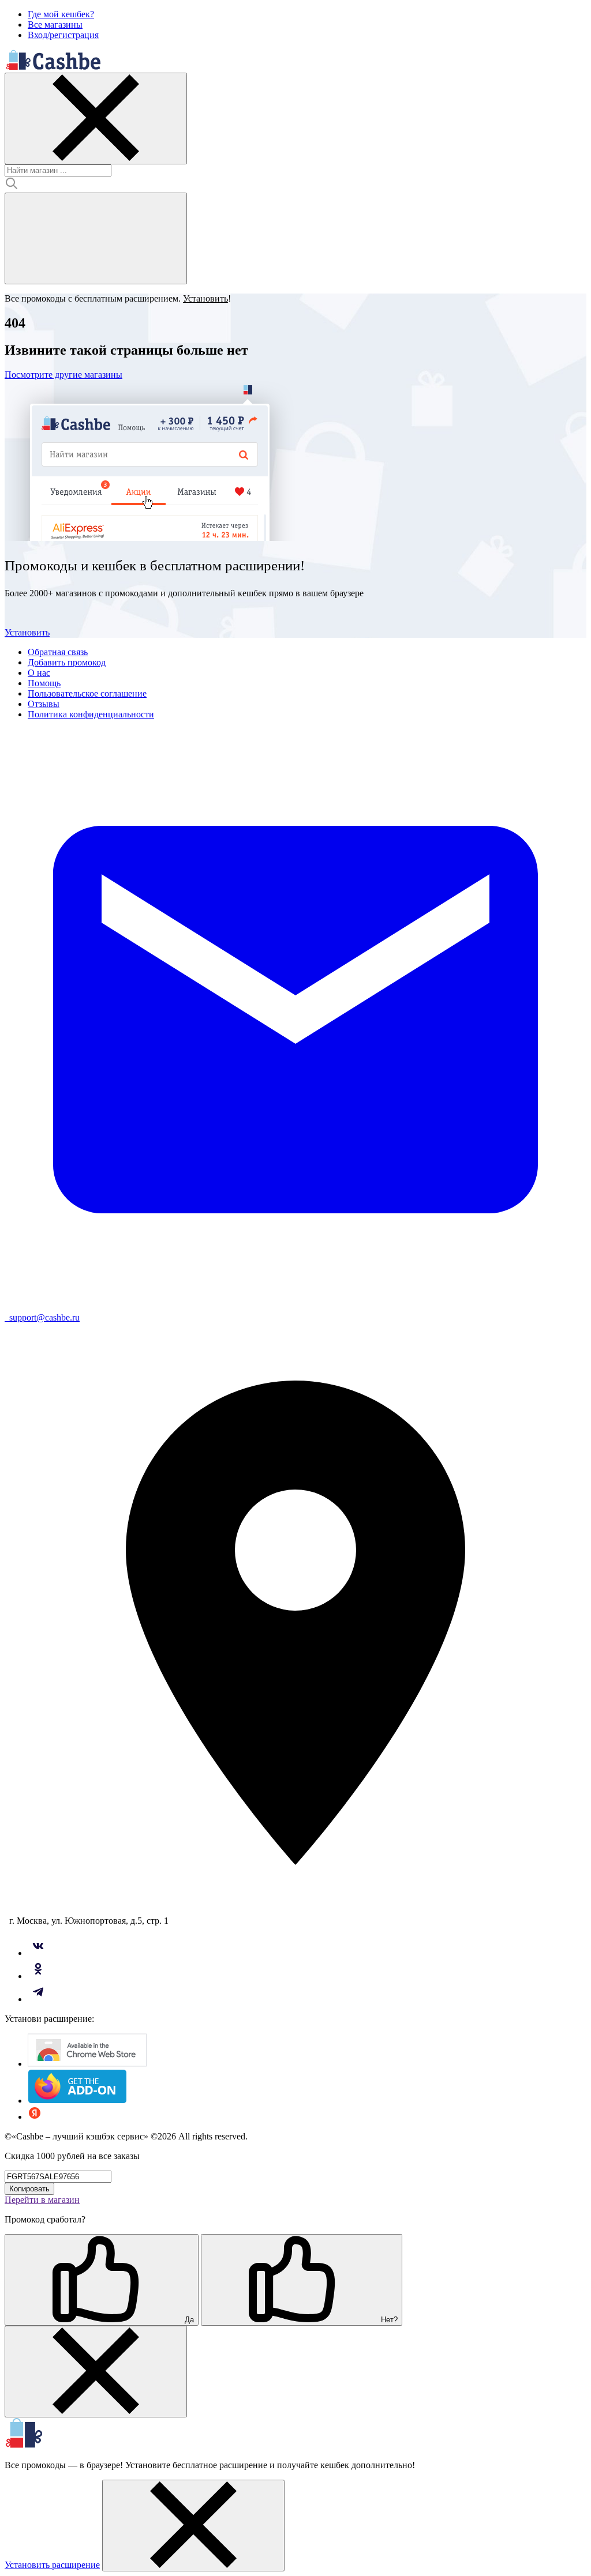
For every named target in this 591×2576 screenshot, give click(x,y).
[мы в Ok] (38, 1976)
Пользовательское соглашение (87, 693)
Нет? (388, 2320)
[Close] (96, 2372)
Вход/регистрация (63, 35)
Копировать (29, 2189)
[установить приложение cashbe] (87, 2064)
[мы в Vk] (38, 1953)
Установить (27, 632)
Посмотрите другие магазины (63, 375)
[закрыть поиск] (96, 119)
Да (188, 2320)
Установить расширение (52, 2565)
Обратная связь (58, 652)
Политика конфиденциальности (91, 714)
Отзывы (44, 704)
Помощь (44, 683)
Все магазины (55, 25)
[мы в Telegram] (38, 1999)
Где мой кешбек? (61, 14)
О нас (39, 673)
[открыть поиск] (96, 238)
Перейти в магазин (42, 2200)
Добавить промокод (67, 662)
